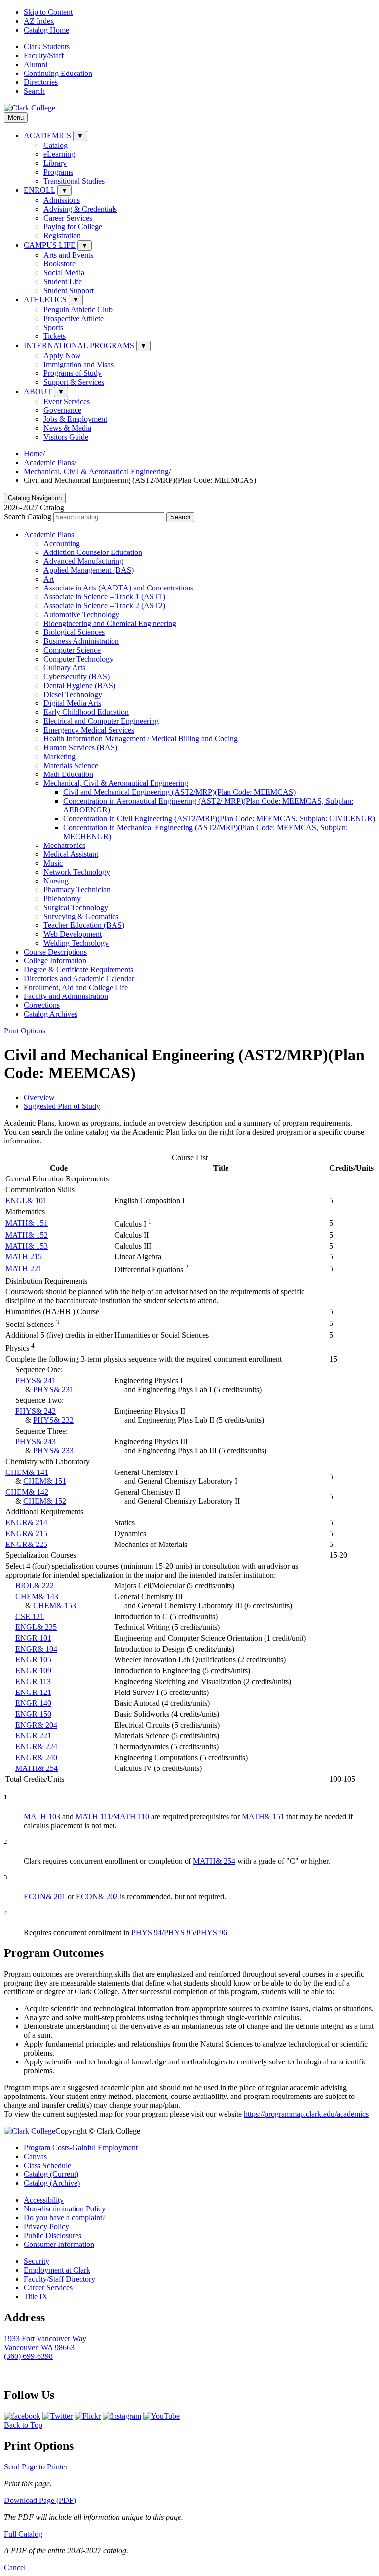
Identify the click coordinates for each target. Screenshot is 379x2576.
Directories (41, 82)
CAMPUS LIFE (50, 245)
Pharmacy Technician (77, 890)
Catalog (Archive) (52, 2183)
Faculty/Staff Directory (59, 2279)
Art (49, 579)
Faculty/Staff (44, 55)
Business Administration (81, 641)
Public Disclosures (53, 2235)
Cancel (15, 2567)
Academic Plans (49, 462)
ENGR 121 (33, 1692)
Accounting (62, 543)
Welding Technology (76, 943)
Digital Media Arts (72, 703)
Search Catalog (28, 517)
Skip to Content (48, 12)
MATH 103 (42, 1817)
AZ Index (39, 21)
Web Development (73, 934)
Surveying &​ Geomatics (81, 916)
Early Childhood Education (86, 712)
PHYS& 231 (53, 1389)
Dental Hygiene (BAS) (79, 685)
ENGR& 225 (26, 1544)
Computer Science (72, 650)
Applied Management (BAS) (89, 570)
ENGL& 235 (36, 1627)
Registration (62, 236)
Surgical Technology (76, 907)
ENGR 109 (33, 1671)
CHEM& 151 (45, 1481)
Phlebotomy (62, 899)
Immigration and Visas (78, 364)
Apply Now (62, 355)
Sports (53, 327)
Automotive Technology (81, 614)
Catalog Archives (51, 1014)
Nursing (56, 881)
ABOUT (38, 391)
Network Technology (77, 872)
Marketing (59, 756)
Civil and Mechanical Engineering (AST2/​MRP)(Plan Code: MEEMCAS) (179, 792)
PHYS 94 (147, 1932)
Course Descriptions (55, 952)
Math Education (68, 774)
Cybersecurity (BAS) (76, 677)
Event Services (67, 401)
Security (37, 2261)
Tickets (55, 336)
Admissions (62, 200)
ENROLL (39, 190)
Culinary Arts (64, 668)
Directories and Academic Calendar (79, 978)
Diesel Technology (73, 694)
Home (33, 454)
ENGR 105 (33, 1660)
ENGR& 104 (36, 1649)
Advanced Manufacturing (83, 561)
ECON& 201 (45, 1896)
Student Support (69, 290)
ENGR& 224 (36, 1747)
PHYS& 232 (53, 1420)
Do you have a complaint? (65, 2218)
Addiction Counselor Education (93, 552)
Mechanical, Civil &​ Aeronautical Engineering (116, 783)
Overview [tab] (39, 1097)
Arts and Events (68, 255)
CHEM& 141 (27, 1472)
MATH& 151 (27, 1223)
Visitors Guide (66, 437)
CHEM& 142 (27, 1492)
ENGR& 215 (26, 1533)
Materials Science (71, 765)
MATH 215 (24, 1257)
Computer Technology (78, 659)
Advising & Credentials (80, 209)
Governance (62, 410)
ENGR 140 (33, 1703)
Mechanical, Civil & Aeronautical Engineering (96, 471)
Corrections (42, 1005)
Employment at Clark (57, 2270)
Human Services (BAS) (80, 748)
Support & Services (74, 382)
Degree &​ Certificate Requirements (78, 970)
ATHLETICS (45, 300)
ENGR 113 (33, 1681)
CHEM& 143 (37, 1597)
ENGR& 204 (36, 1725)
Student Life (63, 281)
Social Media (64, 273)
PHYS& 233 (53, 1451)
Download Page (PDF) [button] (40, 2500)
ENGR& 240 (36, 1757)
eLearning (59, 154)
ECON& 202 (97, 1896)
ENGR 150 (33, 1714)
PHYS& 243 (36, 1442)
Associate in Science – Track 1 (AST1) (104, 597)
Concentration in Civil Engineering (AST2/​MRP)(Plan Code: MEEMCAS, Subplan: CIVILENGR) (219, 819)
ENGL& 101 (26, 1200)
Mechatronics (64, 845)
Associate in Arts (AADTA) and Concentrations (118, 588)
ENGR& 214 (26, 1523)
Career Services (68, 218)
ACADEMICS (47, 135)
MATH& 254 (37, 1768)
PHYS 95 (179, 1932)
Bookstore (59, 264)
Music (53, 863)
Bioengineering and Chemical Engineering (110, 623)
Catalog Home (46, 30)
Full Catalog (23, 2534)
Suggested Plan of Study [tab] (62, 1106)
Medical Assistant (71, 854)
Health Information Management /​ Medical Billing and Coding (141, 739)
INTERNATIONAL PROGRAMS (79, 346)
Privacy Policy (46, 2226)
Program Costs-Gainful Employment (81, 2148)
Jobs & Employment (75, 419)
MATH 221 (24, 1269)
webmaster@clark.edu (39, 2374)
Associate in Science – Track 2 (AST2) (104, 606)
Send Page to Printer (36, 2467)
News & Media (67, 428)
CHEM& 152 (45, 1501)
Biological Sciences (74, 632)
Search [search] (34, 91)
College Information (55, 961)
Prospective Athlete (74, 318)
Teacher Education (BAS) (84, 925)
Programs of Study (73, 373)
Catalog (56, 145)
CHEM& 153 (55, 1605)
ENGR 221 (33, 1736)
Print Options (25, 1031)
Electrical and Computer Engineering (101, 721)
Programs (58, 172)
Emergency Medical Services (89, 730)
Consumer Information (59, 2244)
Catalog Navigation (35, 498)
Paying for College (73, 227)
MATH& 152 (27, 1235)
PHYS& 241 (36, 1380)
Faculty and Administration (66, 996)
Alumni (36, 64)
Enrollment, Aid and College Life (76, 987)
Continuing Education (58, 73)
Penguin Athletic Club (78, 310)
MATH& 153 (27, 1246)
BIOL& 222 (35, 1586)
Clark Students (47, 47)
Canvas (35, 2156)
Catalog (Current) (51, 2174)
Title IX (36, 2297)
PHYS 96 (212, 1932)
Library (55, 163)
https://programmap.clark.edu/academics (306, 2114)
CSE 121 (30, 1616)
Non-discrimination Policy (65, 2209)
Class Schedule (47, 2165)
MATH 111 (93, 1817)
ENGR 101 (33, 1638)
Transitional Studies (74, 181)
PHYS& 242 (36, 1411)
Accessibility (44, 2200)
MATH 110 (131, 1817)
